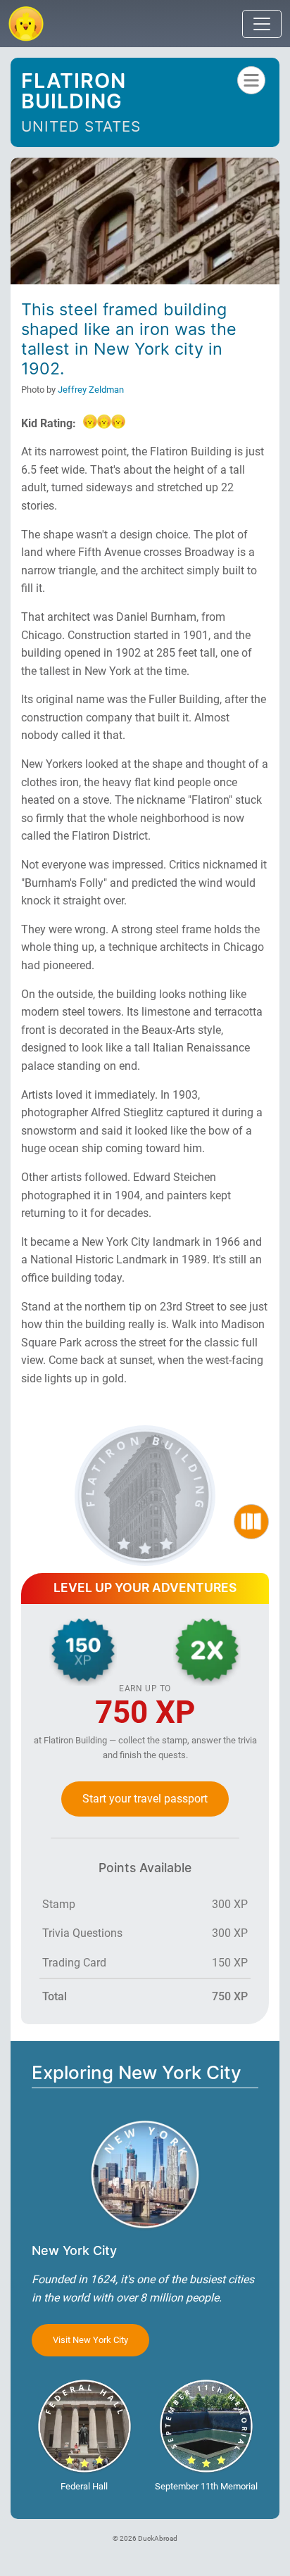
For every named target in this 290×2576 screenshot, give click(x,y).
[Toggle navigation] (262, 24)
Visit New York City (90, 2340)
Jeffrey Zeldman (91, 390)
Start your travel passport (145, 1799)
